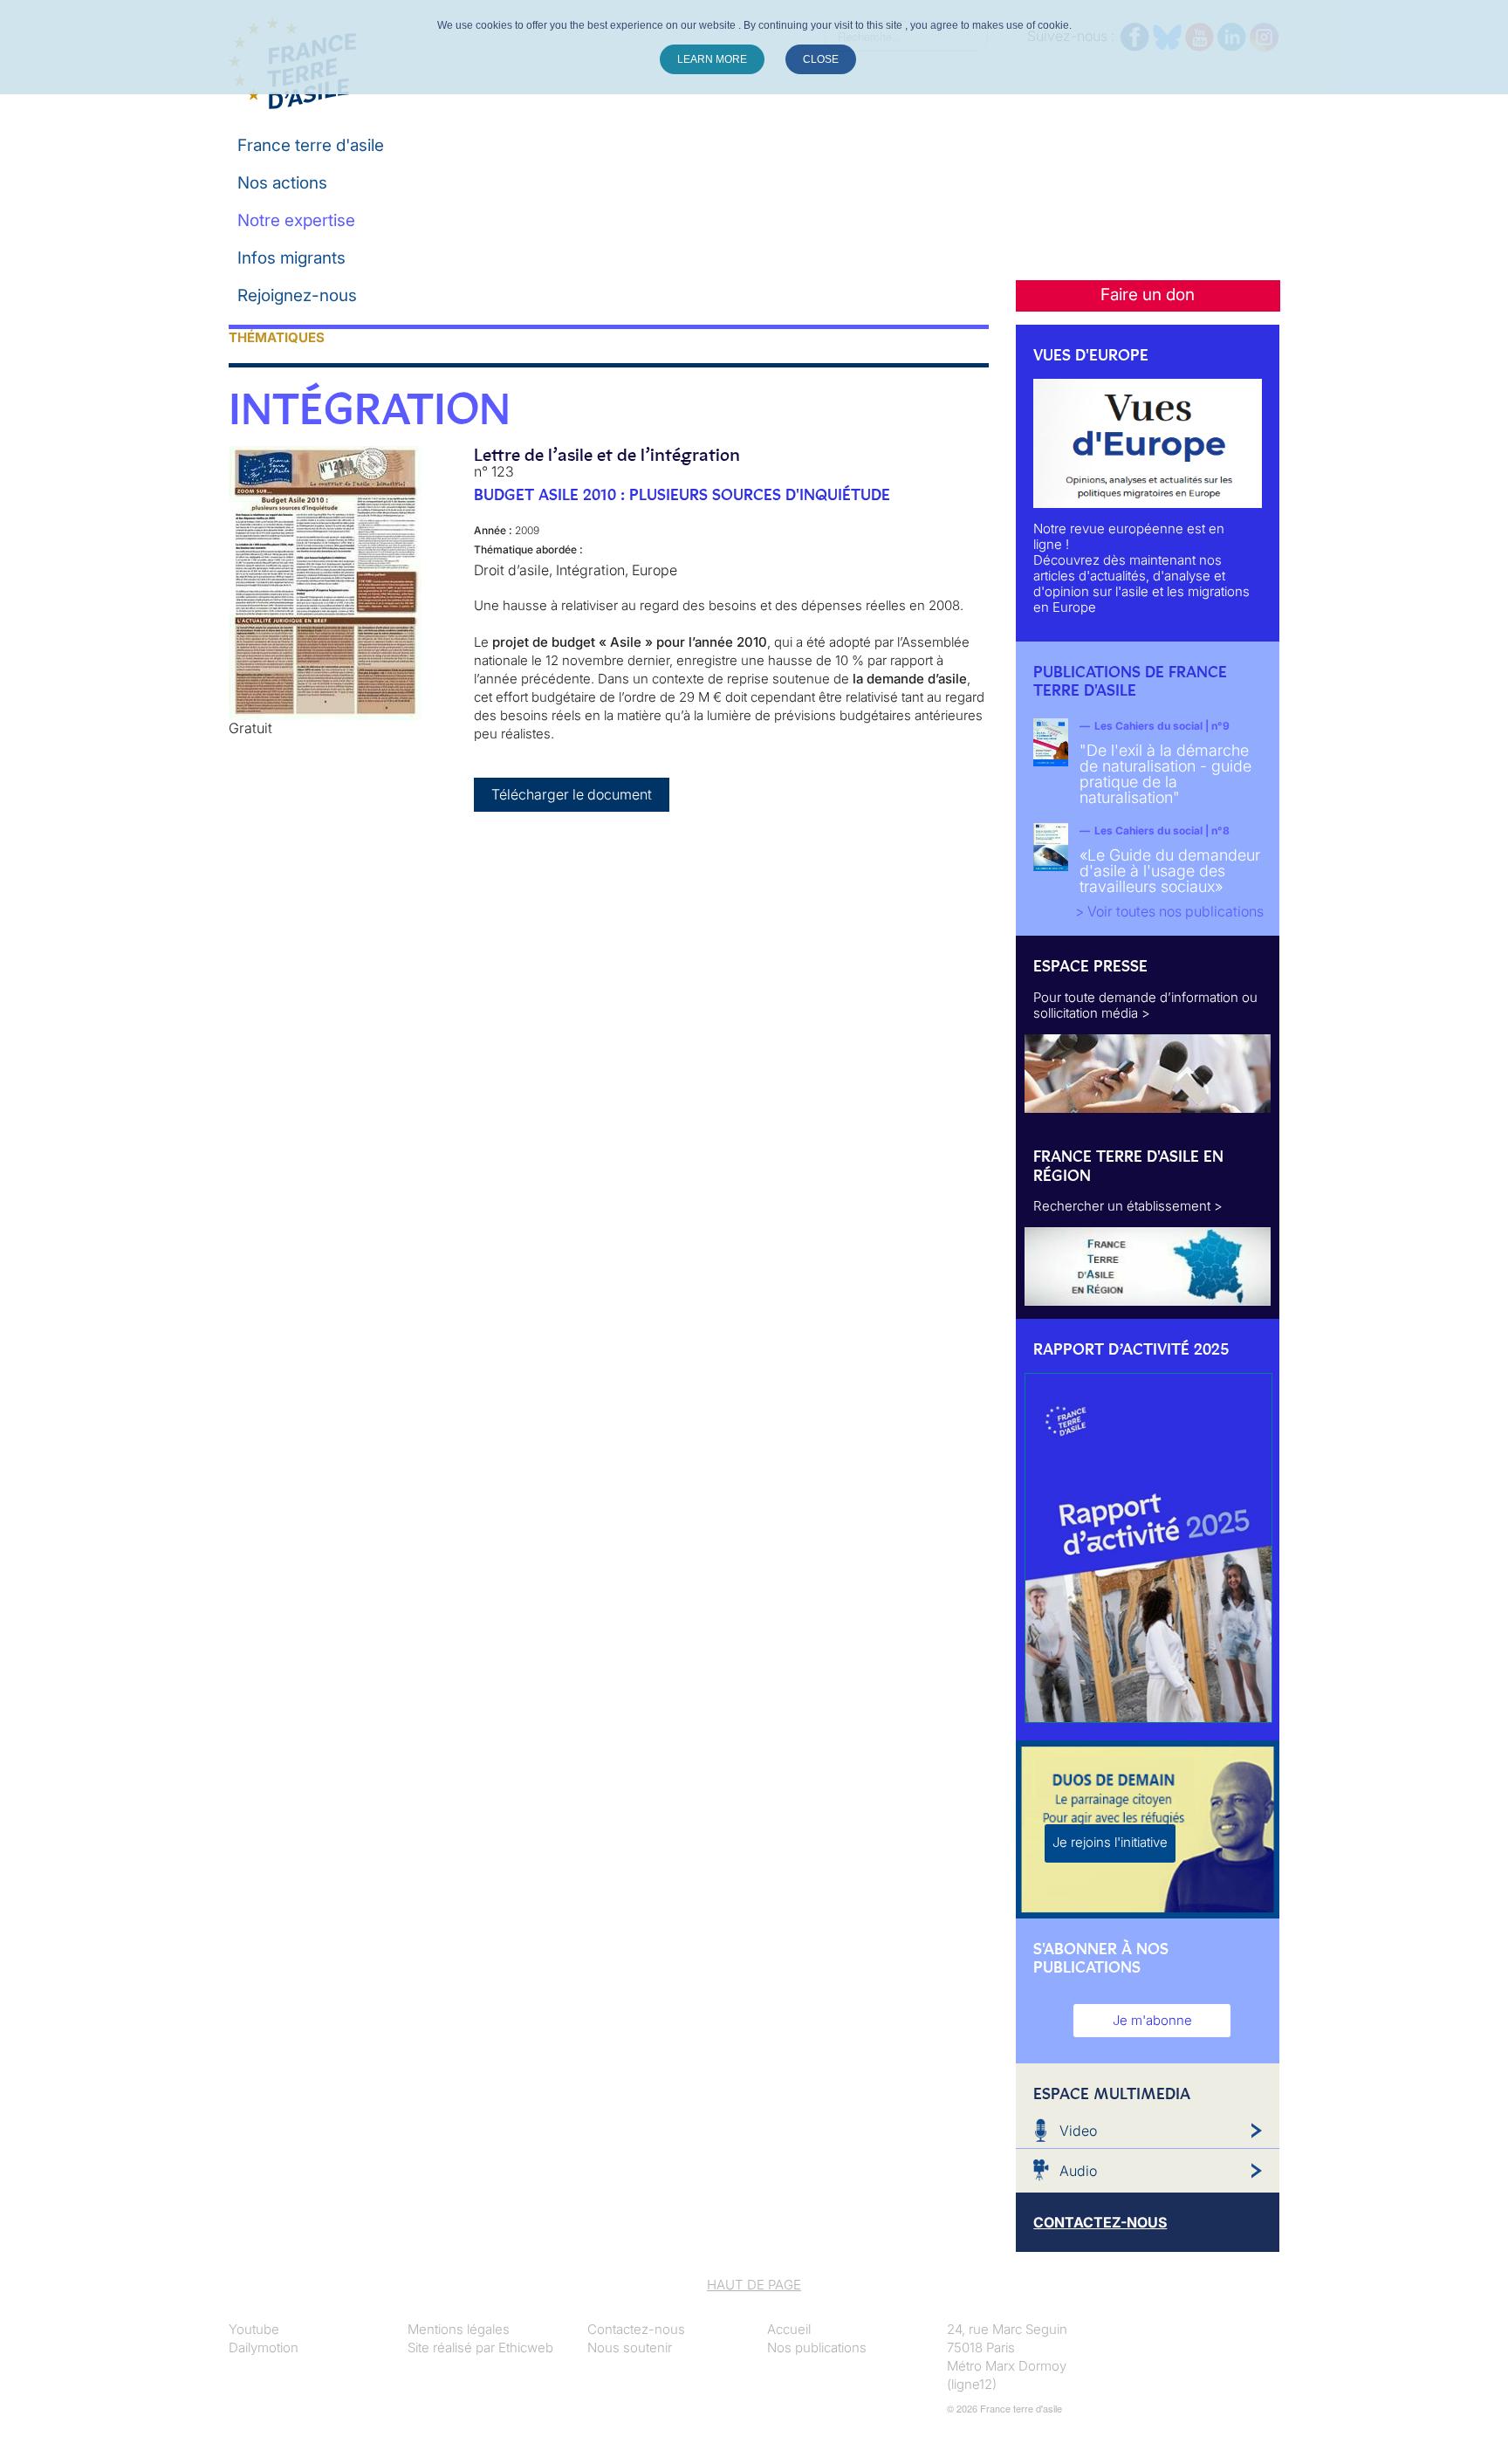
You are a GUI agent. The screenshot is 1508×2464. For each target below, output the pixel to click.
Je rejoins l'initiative (1110, 1842)
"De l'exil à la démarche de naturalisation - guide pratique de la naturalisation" (1165, 774)
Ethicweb (526, 2347)
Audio (1078, 2171)
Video (1078, 2131)
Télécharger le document (572, 794)
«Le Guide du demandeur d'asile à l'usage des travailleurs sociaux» (1170, 871)
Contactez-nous (636, 2329)
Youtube (254, 2329)
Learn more (712, 59)
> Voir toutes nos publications (1169, 911)
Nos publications (817, 2347)
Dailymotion (264, 2347)
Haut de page (754, 2285)
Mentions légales (459, 2329)
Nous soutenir (630, 2347)
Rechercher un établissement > (1128, 1206)
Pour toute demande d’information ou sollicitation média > (1145, 1005)
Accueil (789, 2329)
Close (821, 59)
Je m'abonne (1152, 2020)
